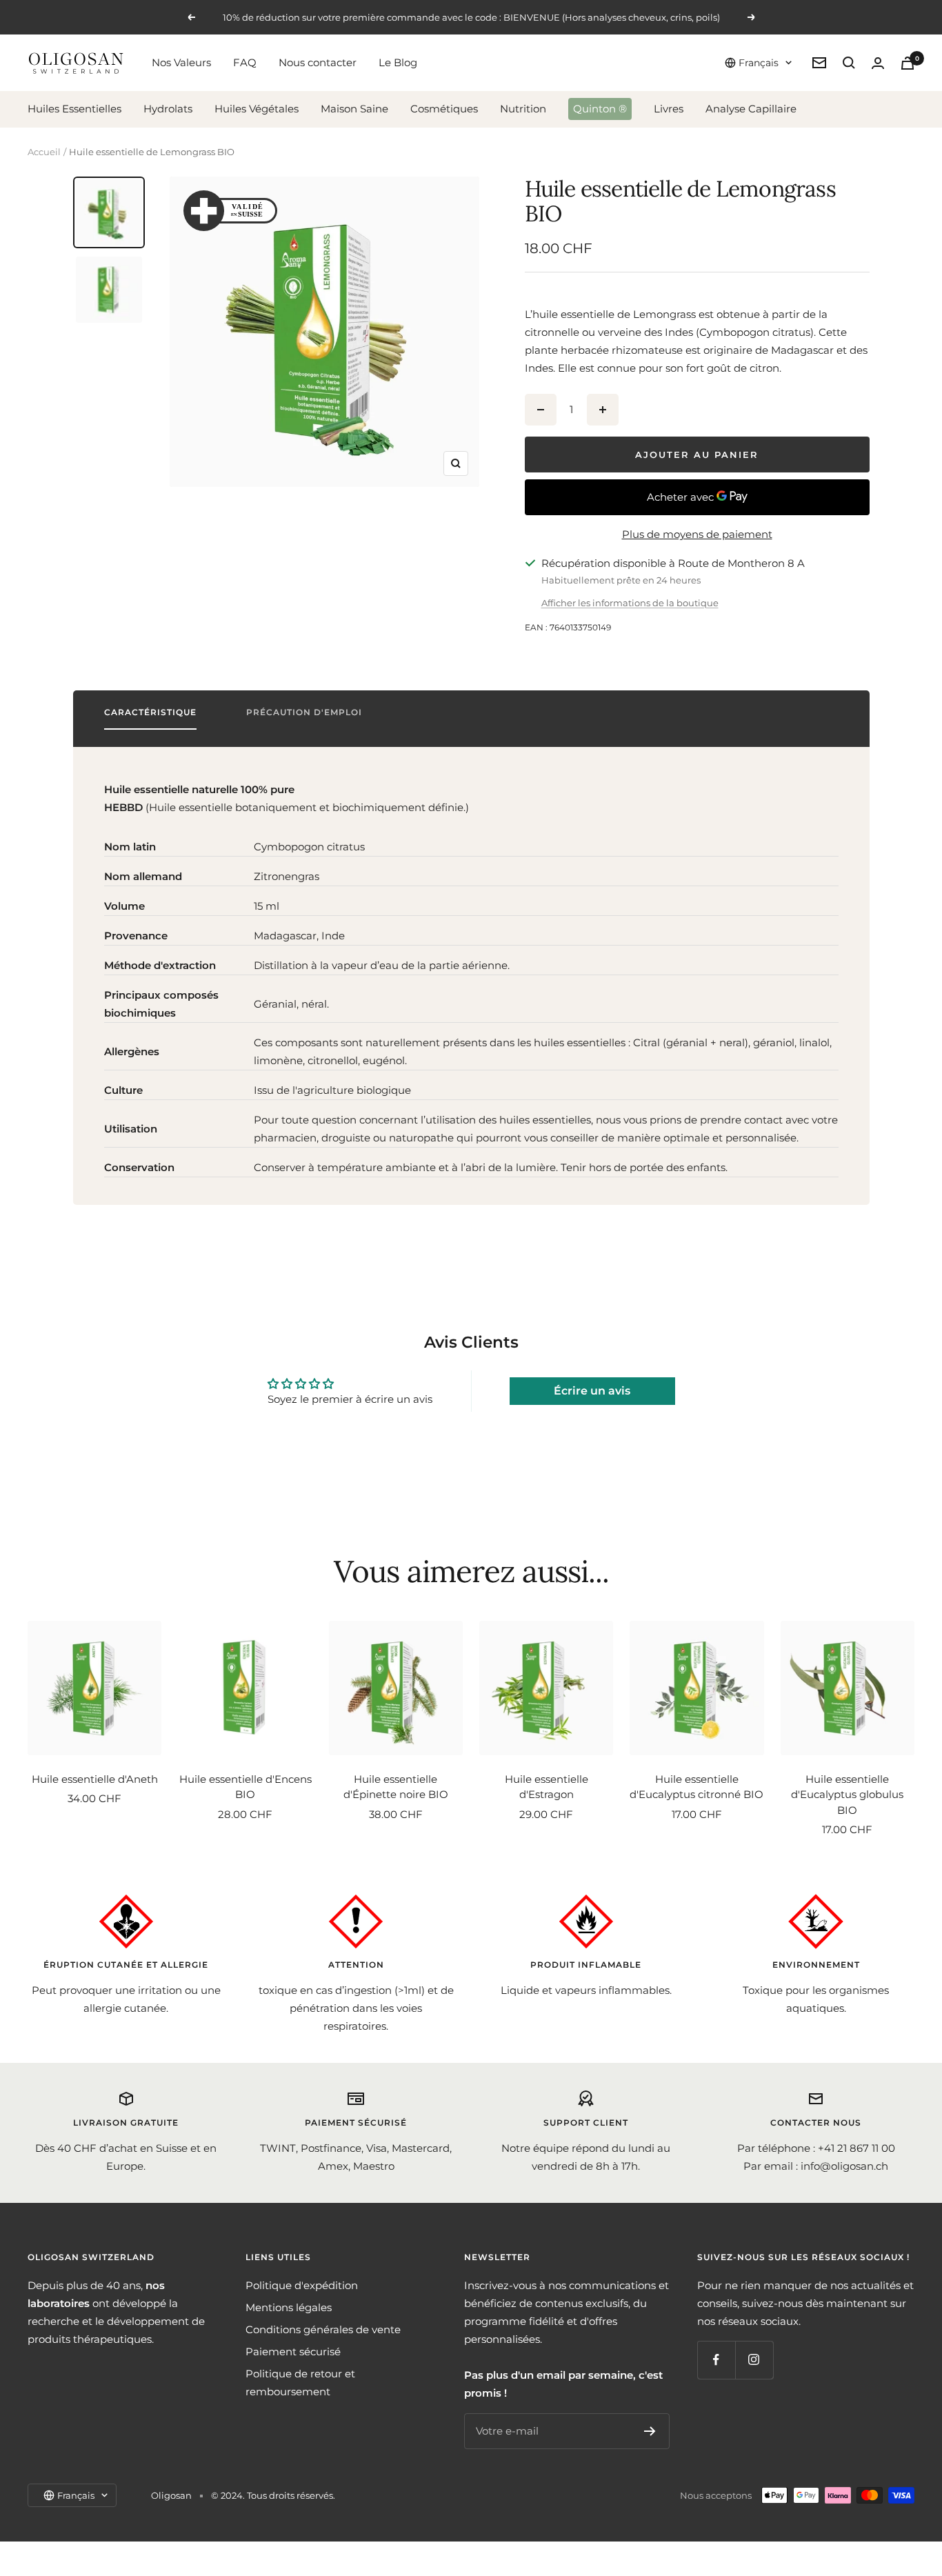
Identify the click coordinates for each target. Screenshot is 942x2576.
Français (759, 63)
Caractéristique (150, 712)
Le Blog (398, 62)
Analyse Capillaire (751, 109)
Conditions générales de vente (323, 2329)
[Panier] (908, 63)
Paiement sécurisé (293, 2352)
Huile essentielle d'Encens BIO (245, 1787)
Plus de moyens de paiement (697, 534)
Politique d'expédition (302, 2285)
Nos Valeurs (181, 62)
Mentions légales (289, 2307)
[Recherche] (849, 63)
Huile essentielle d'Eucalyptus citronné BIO (697, 1787)
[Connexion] (878, 63)
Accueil (44, 152)
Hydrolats (168, 109)
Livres (669, 109)
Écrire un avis (592, 1391)
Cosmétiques (444, 109)
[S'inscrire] (650, 2431)
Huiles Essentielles (74, 109)
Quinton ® (600, 109)
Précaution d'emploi (304, 712)
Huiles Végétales (257, 109)
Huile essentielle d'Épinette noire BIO (396, 1787)
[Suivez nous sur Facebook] (716, 2360)
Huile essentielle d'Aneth (95, 1779)
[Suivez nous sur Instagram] (754, 2360)
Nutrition (523, 109)
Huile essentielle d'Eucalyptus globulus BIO (847, 1795)
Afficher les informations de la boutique (630, 603)
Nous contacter (318, 62)
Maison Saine (354, 109)
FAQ (245, 62)
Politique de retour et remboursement (300, 2383)
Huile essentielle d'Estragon (547, 1787)
